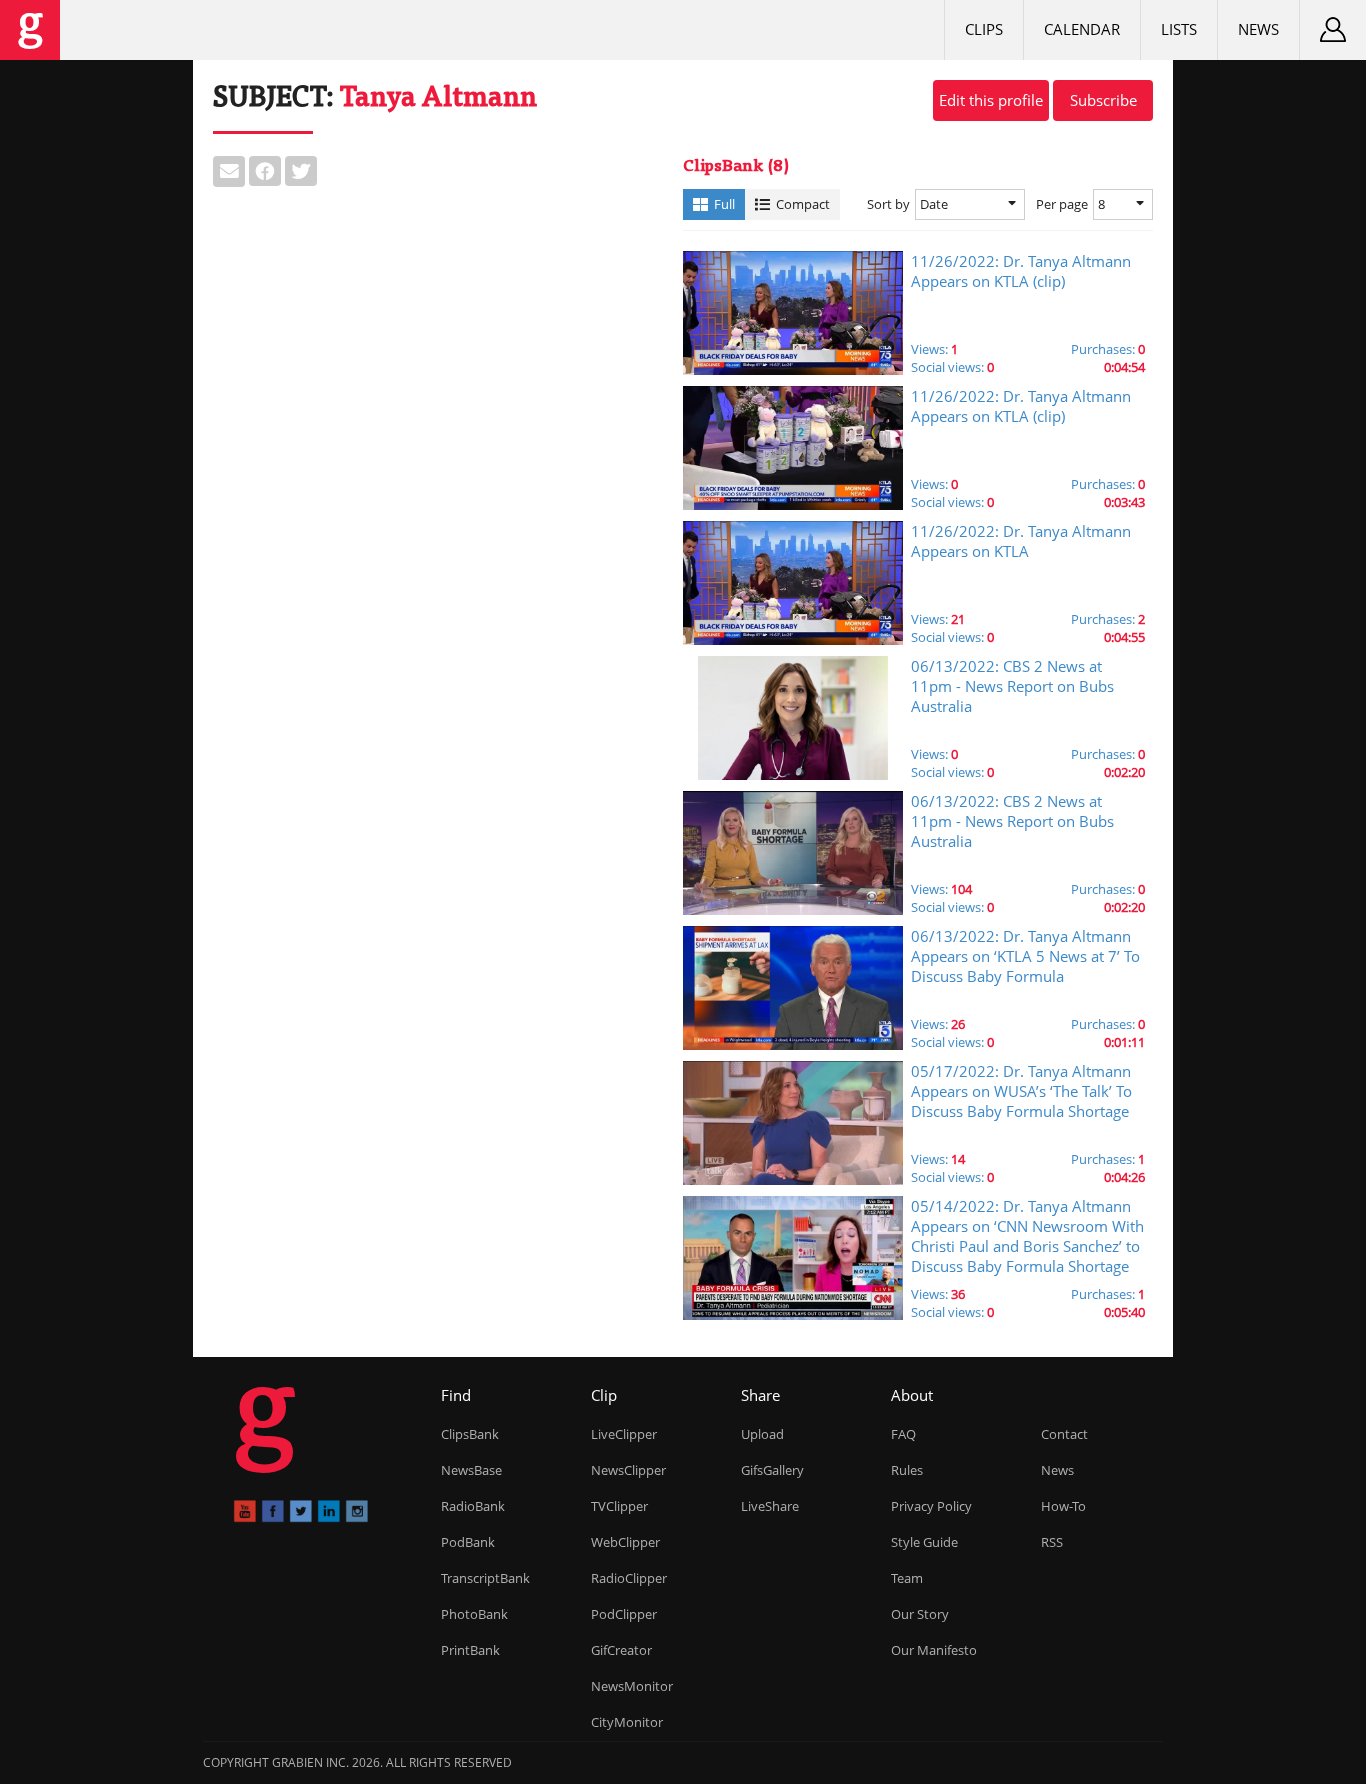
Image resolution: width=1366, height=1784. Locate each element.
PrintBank (470, 1650)
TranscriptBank (485, 1578)
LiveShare (770, 1506)
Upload (762, 1434)
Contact (1064, 1434)
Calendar (1082, 29)
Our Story (920, 1614)
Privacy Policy (931, 1506)
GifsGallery (772, 1470)
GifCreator (621, 1650)
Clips (984, 29)
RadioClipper (629, 1578)
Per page (1062, 204)
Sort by (888, 204)
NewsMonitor (632, 1686)
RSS (1052, 1542)
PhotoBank (474, 1614)
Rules (907, 1470)
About (912, 1395)
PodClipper (624, 1614)
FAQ (903, 1434)
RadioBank (473, 1506)
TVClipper (619, 1506)
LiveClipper (624, 1434)
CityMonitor (627, 1722)
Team (907, 1578)
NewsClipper (628, 1470)
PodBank (468, 1542)
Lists (1179, 29)
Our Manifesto (934, 1650)
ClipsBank (470, 1434)
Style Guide (924, 1542)
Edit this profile (991, 100)
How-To (1063, 1506)
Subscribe (1103, 100)
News (1258, 29)
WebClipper (625, 1542)
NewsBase (471, 1470)
